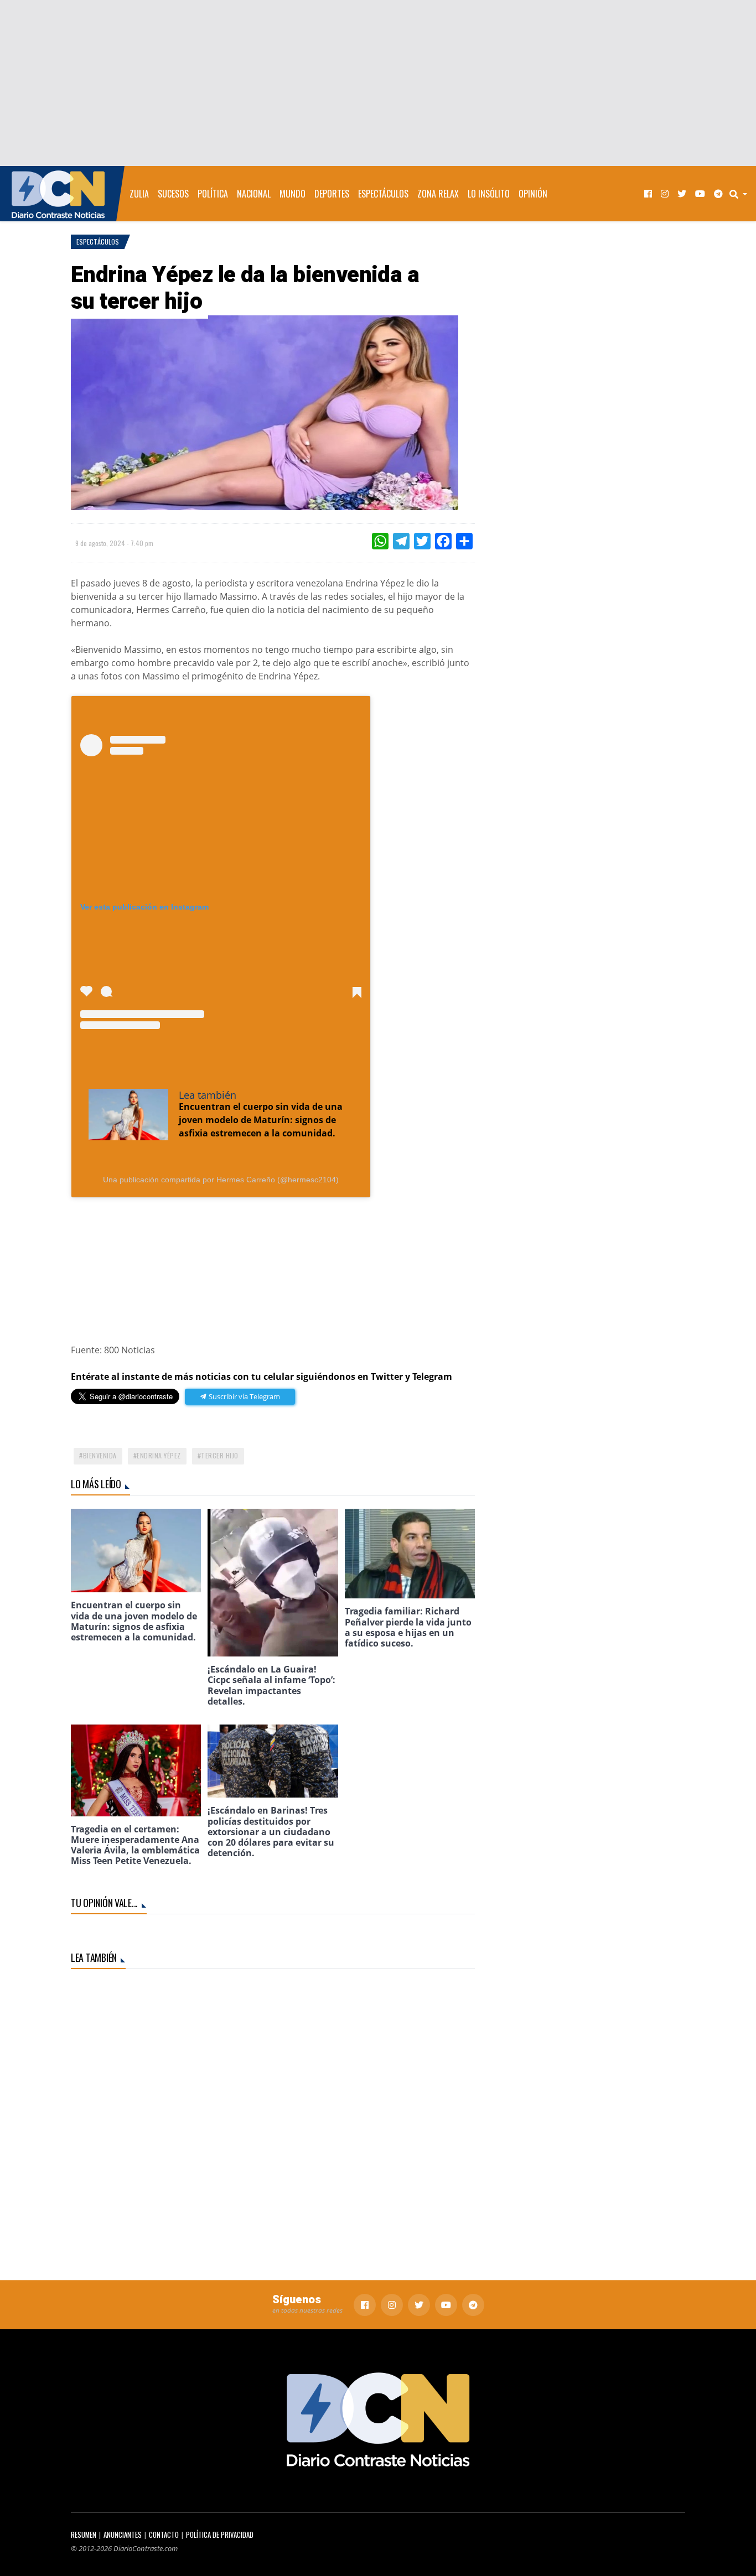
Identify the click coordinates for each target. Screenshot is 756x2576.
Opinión (533, 194)
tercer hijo (220, 1455)
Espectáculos (383, 194)
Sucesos (173, 194)
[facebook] (648, 194)
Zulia (139, 194)
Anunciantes (123, 2535)
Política (213, 194)
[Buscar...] (742, 194)
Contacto (164, 2535)
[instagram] (665, 194)
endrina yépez (159, 1455)
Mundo (292, 194)
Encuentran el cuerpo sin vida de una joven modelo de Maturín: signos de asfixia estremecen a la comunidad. (261, 1120)
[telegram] (718, 194)
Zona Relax (438, 194)
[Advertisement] (378, 83)
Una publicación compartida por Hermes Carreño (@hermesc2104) (221, 1180)
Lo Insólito (489, 194)
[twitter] (682, 194)
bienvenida (100, 1455)
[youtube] (700, 194)
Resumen (84, 2535)
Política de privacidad (220, 2535)
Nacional (254, 194)
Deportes (332, 194)
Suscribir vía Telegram (244, 1396)
